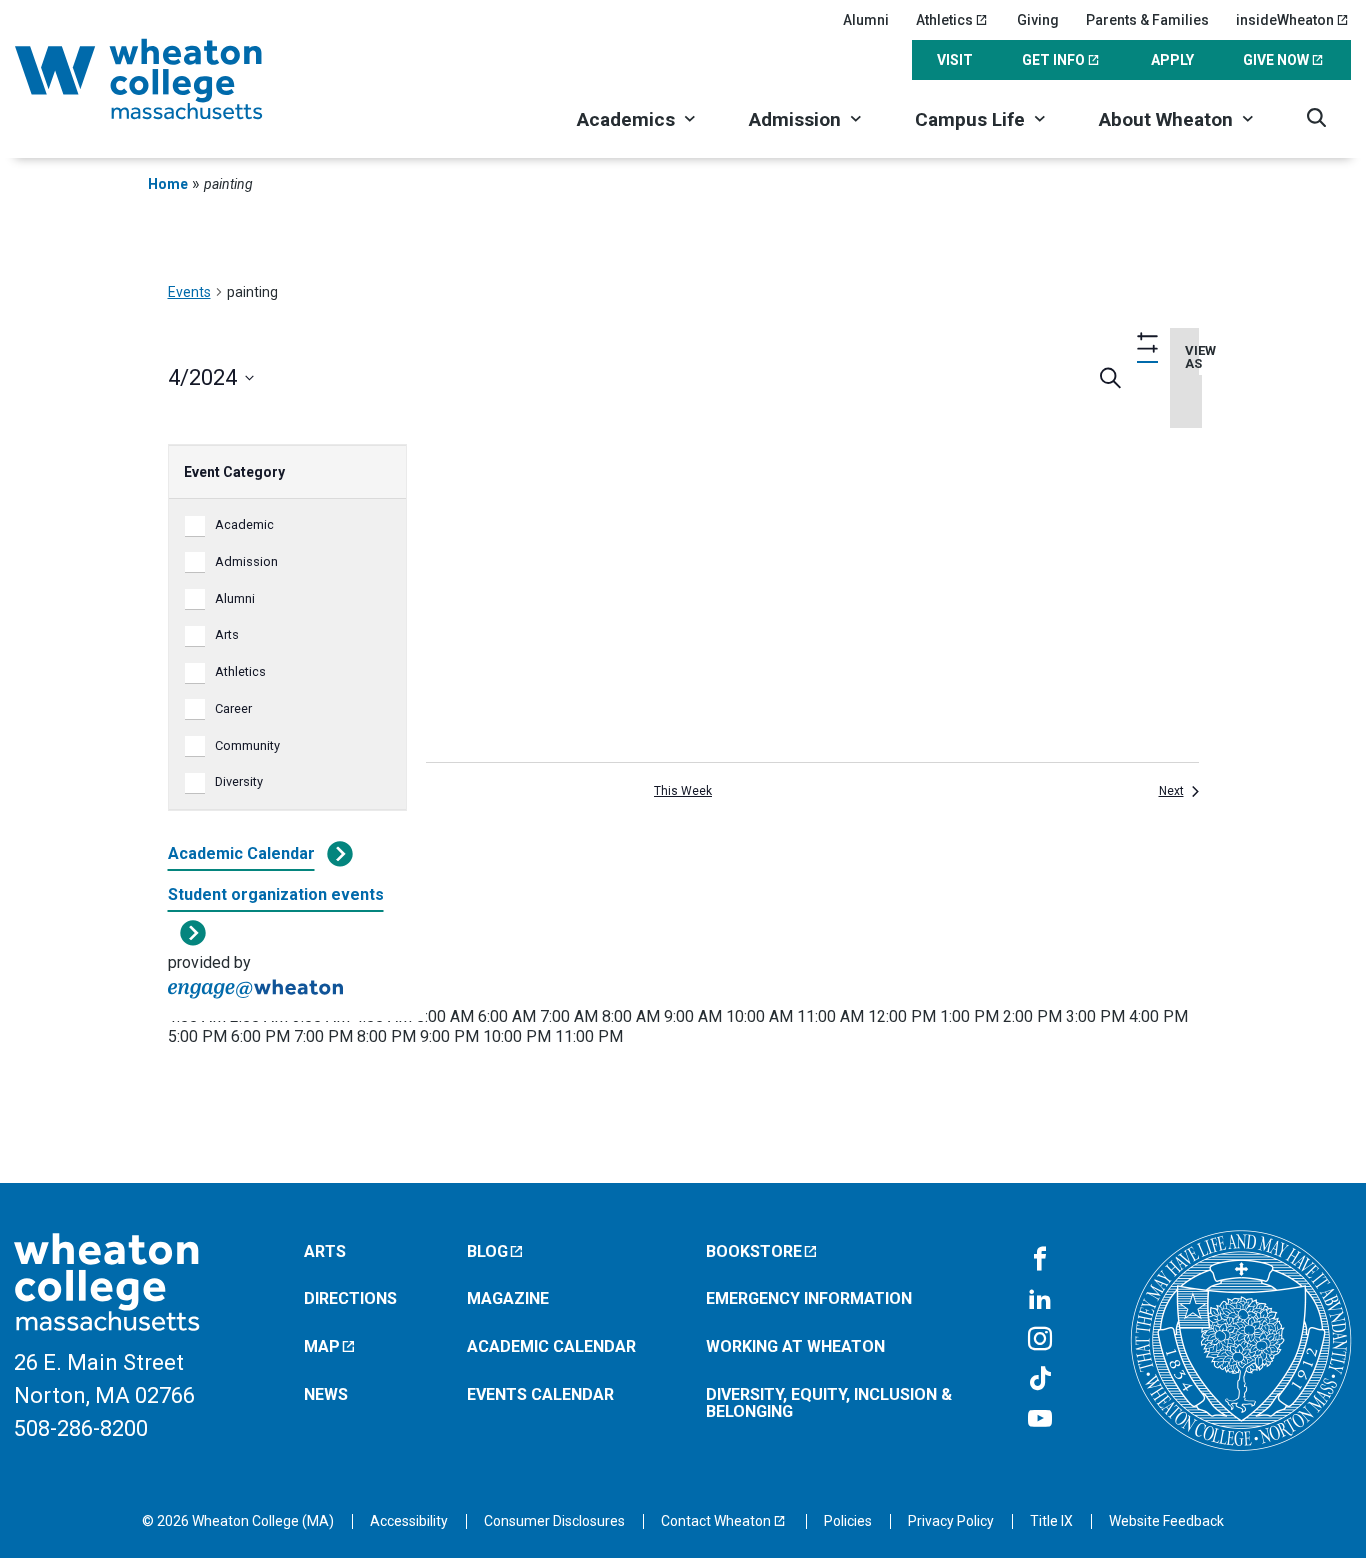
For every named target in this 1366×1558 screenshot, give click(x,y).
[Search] (1316, 117)
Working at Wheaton (795, 1346)
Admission (795, 119)
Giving (1038, 20)
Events (189, 292)
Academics (626, 119)
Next (1171, 791)
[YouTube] (1040, 1420)
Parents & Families (1147, 20)
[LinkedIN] (1040, 1300)
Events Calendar (540, 1394)
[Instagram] (1040, 1340)
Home (168, 184)
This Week (683, 791)
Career (233, 708)
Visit (955, 60)
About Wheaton (1166, 119)
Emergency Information (809, 1298)
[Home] (165, 79)
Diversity (239, 781)
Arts (227, 634)
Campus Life (970, 119)
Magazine (508, 1298)
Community (247, 745)
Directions (350, 1298)
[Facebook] (1040, 1260)
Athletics (944, 20)
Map (322, 1346)
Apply (1172, 60)
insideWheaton (1285, 20)
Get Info (1053, 60)
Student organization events (276, 894)
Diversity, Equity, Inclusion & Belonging (829, 1403)
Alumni (866, 20)
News (326, 1394)
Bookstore (754, 1251)
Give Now (1276, 60)
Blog (487, 1251)
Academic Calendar (241, 853)
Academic (244, 524)
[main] (683, 689)
